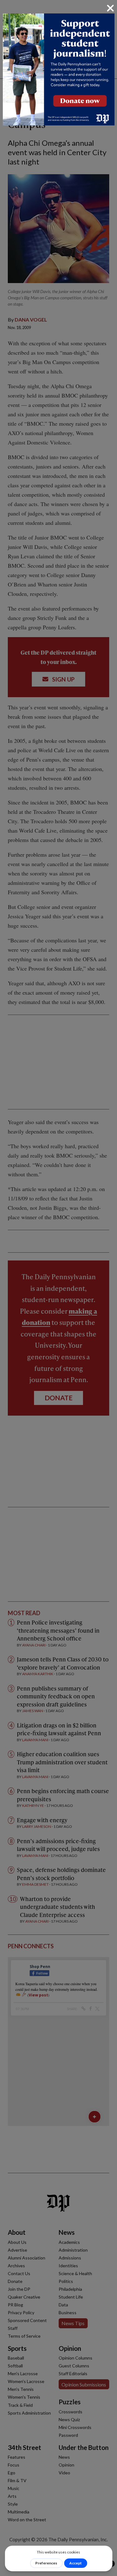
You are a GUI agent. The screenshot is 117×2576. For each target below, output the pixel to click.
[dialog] (58, 1288)
